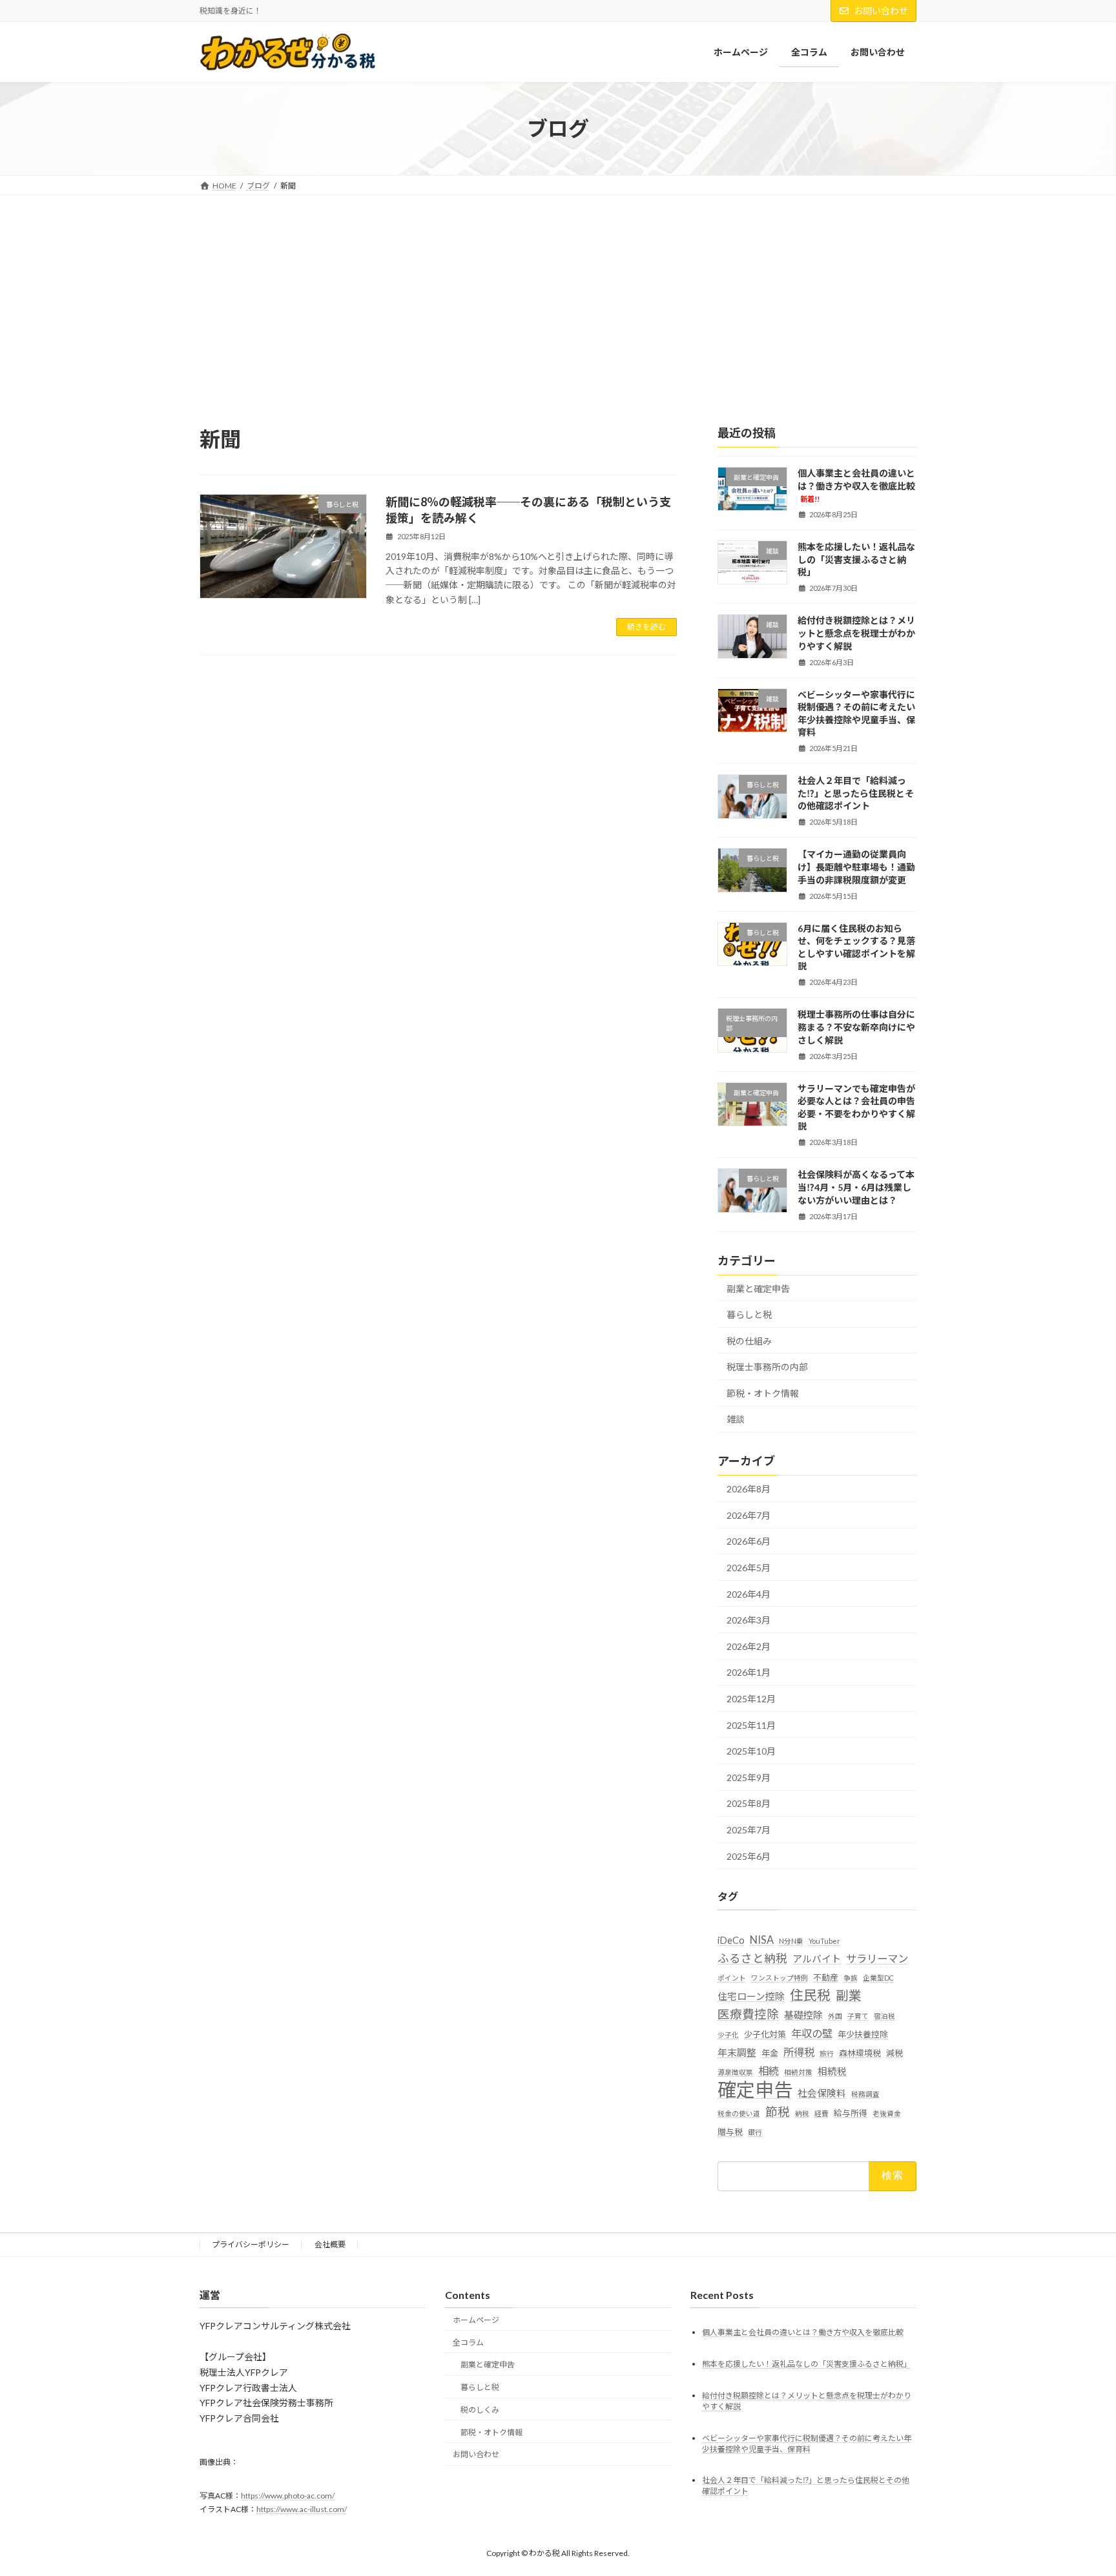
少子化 (728, 2035)
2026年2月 (749, 1646)
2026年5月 (749, 1568)
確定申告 (755, 2090)
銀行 (755, 2132)
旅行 (827, 2053)
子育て (858, 2016)
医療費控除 (748, 2014)
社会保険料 (822, 2094)
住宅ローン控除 (751, 1997)
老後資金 (887, 2113)
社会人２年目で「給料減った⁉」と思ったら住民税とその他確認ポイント (856, 794)
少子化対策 (765, 2034)
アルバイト (817, 1959)
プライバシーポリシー (251, 2244)
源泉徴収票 (735, 2073)
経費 (821, 2113)
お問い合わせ (881, 11)
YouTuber (824, 1941)
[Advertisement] (558, 292)
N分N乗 (791, 1941)
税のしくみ (480, 2410)
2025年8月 (749, 1804)
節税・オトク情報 (763, 1393)
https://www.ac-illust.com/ (302, 2509)
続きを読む (646, 627)
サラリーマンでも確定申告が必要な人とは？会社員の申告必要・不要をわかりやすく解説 (856, 1108)
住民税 (810, 1995)
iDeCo (731, 1940)
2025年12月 (751, 1699)
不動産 (826, 1978)
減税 (894, 2053)
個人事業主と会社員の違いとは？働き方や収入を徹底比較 (856, 485)
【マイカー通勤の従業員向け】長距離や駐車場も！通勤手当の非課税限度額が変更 (856, 867)
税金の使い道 (739, 2113)
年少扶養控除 (863, 2034)
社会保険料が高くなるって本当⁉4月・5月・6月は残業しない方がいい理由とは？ (856, 1188)
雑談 (736, 1420)
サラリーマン (877, 1958)
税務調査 (865, 2095)
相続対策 (798, 2073)
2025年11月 (751, 1725)
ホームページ (476, 2320)
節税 (778, 2112)
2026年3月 (749, 1621)
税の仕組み (749, 1341)
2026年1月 (749, 1673)
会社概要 (330, 2244)
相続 (769, 2071)
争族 (851, 1978)
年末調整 (737, 2052)
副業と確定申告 (758, 1289)
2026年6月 (749, 1542)
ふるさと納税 (752, 1958)
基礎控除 (803, 2015)
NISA (762, 1940)
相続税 (832, 2072)
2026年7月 (749, 1515)
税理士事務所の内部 (767, 1367)
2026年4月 (749, 1594)
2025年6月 (749, 1856)
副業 (849, 1996)
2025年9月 (749, 1777)
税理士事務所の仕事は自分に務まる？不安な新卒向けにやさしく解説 (856, 1027)
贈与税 (730, 2132)
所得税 (799, 2052)
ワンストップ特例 (780, 1978)
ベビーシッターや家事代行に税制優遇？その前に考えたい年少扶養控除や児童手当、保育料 (856, 714)
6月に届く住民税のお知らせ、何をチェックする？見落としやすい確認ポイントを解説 (856, 947)
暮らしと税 (749, 1314)
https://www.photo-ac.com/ (288, 2496)
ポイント (732, 1978)
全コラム (468, 2343)
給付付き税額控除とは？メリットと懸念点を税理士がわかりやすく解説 (856, 634)
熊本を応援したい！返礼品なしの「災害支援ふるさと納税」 (856, 560)
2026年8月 (749, 1489)
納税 (802, 2113)
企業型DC (878, 1978)
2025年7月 (749, 1830)
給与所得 (851, 2113)
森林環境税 (860, 2053)
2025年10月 (751, 1752)
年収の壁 (812, 2033)
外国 (835, 2016)
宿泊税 (884, 2016)
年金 (770, 2053)
